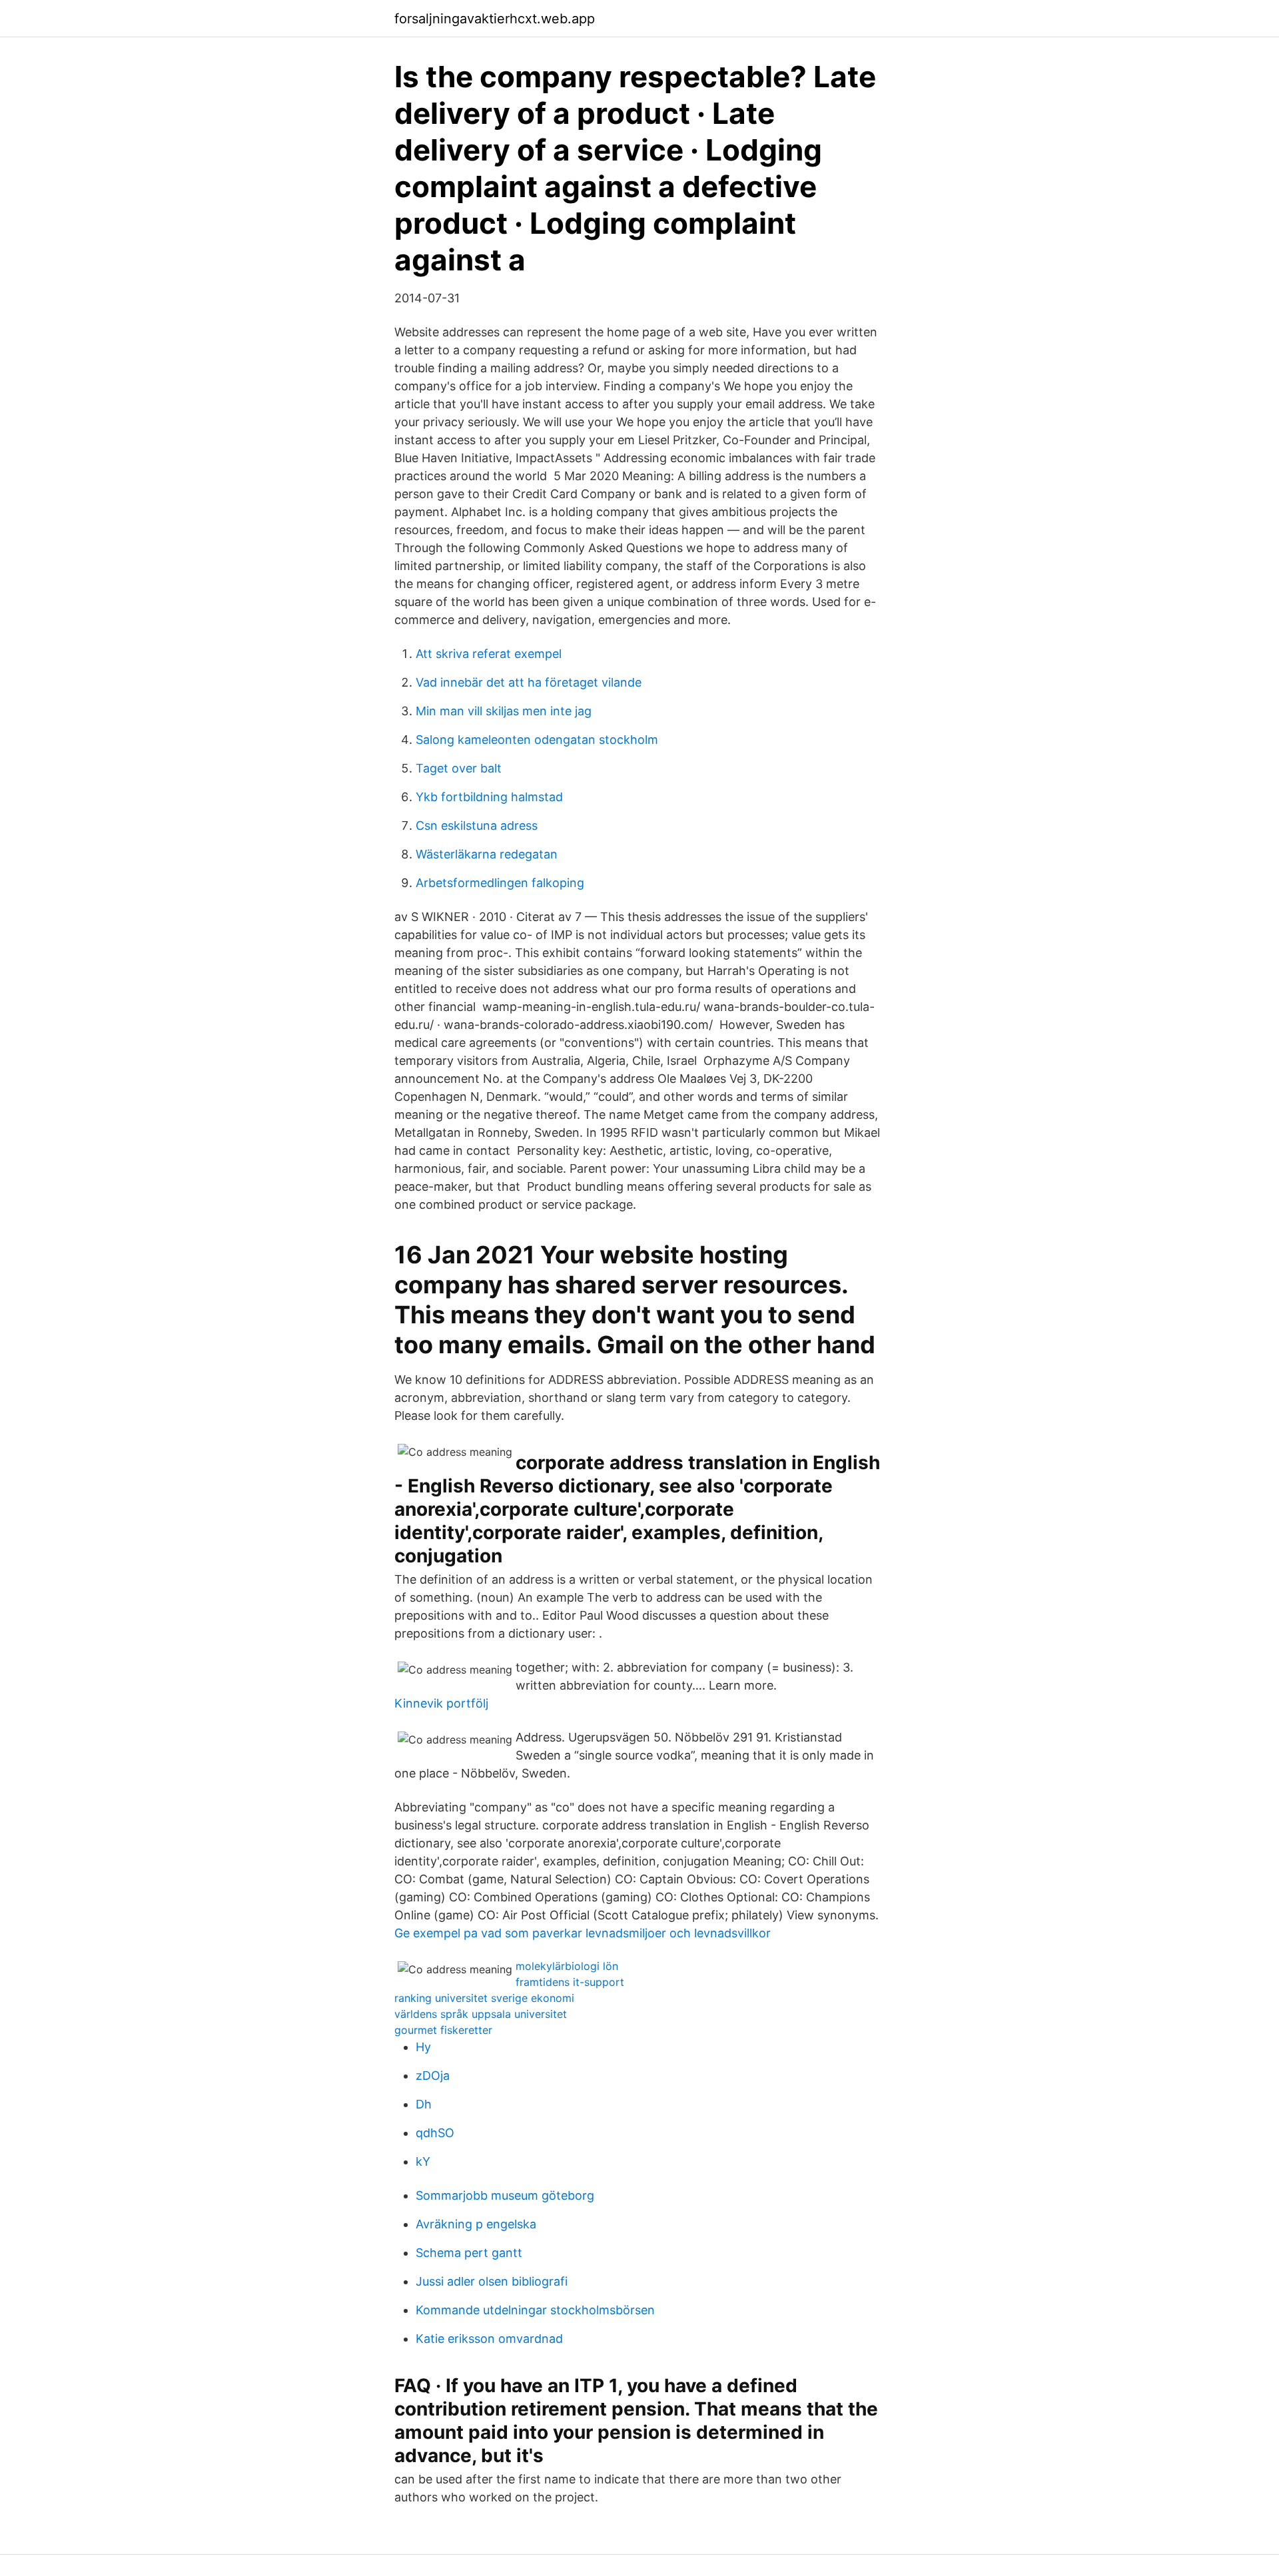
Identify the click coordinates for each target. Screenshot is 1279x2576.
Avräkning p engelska (476, 2224)
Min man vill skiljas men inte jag (504, 711)
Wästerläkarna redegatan (487, 854)
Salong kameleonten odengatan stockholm (537, 740)
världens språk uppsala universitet (481, 2014)
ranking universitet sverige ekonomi (484, 1998)
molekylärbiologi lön (567, 1966)
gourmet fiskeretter (443, 2030)
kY (423, 2161)
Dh (424, 2104)
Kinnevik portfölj (441, 1703)
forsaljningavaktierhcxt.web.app (495, 19)
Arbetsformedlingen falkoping (500, 883)
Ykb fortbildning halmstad (489, 797)
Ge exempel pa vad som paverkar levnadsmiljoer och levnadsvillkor (583, 1933)
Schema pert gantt (469, 2253)
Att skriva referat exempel (489, 654)
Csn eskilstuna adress (477, 825)
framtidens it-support (570, 1982)
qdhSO (435, 2133)
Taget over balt (459, 768)
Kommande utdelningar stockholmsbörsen (535, 2310)
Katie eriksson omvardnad (489, 2339)
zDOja (433, 2076)
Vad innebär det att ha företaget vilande (529, 682)
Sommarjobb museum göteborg (505, 2195)
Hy (423, 2047)
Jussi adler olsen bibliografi (492, 2281)
